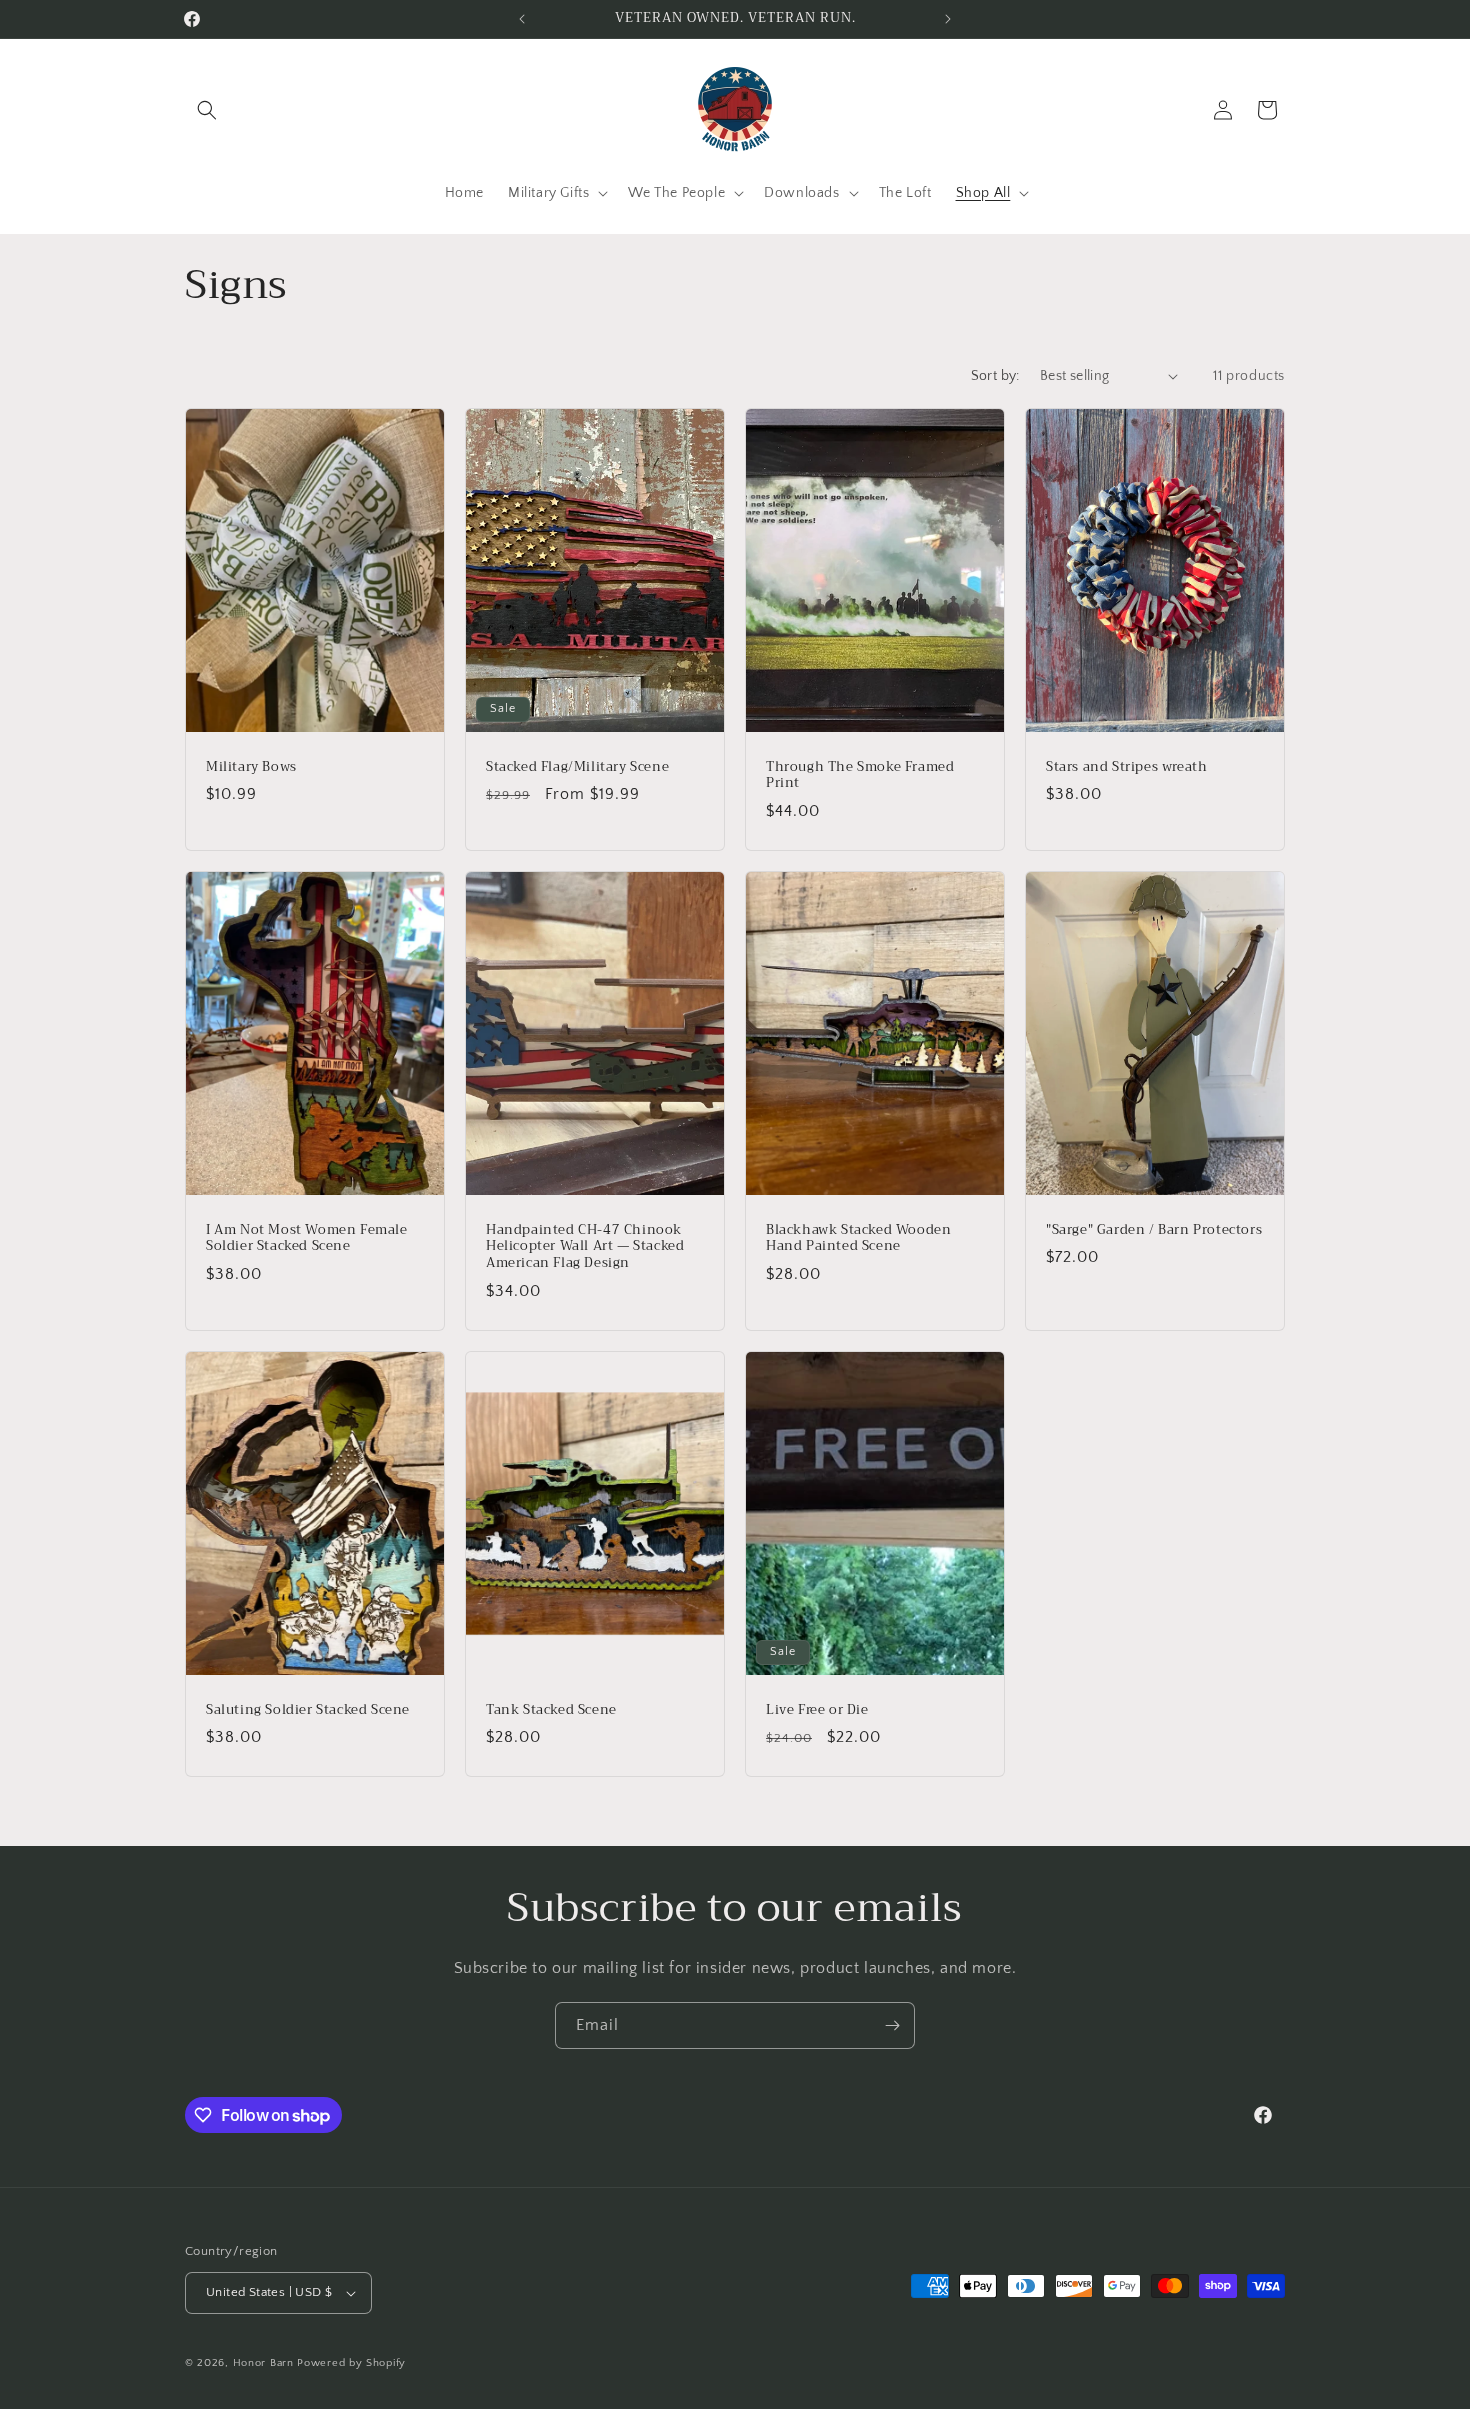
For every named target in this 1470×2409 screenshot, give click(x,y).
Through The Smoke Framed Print (860, 775)
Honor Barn (263, 2363)
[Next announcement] (948, 19)
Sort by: (995, 376)
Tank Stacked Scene (551, 1710)
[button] (207, 110)
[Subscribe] (892, 2025)
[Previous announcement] (522, 19)
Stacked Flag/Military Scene (577, 766)
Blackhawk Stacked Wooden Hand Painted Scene (858, 1238)
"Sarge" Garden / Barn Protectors (1154, 1229)
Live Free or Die (817, 1710)
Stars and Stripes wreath (1126, 766)
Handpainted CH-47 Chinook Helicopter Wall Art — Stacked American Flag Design (585, 1246)
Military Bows (251, 766)
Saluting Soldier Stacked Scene (308, 1710)
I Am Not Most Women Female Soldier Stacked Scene (307, 1238)
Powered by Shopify (351, 2363)
